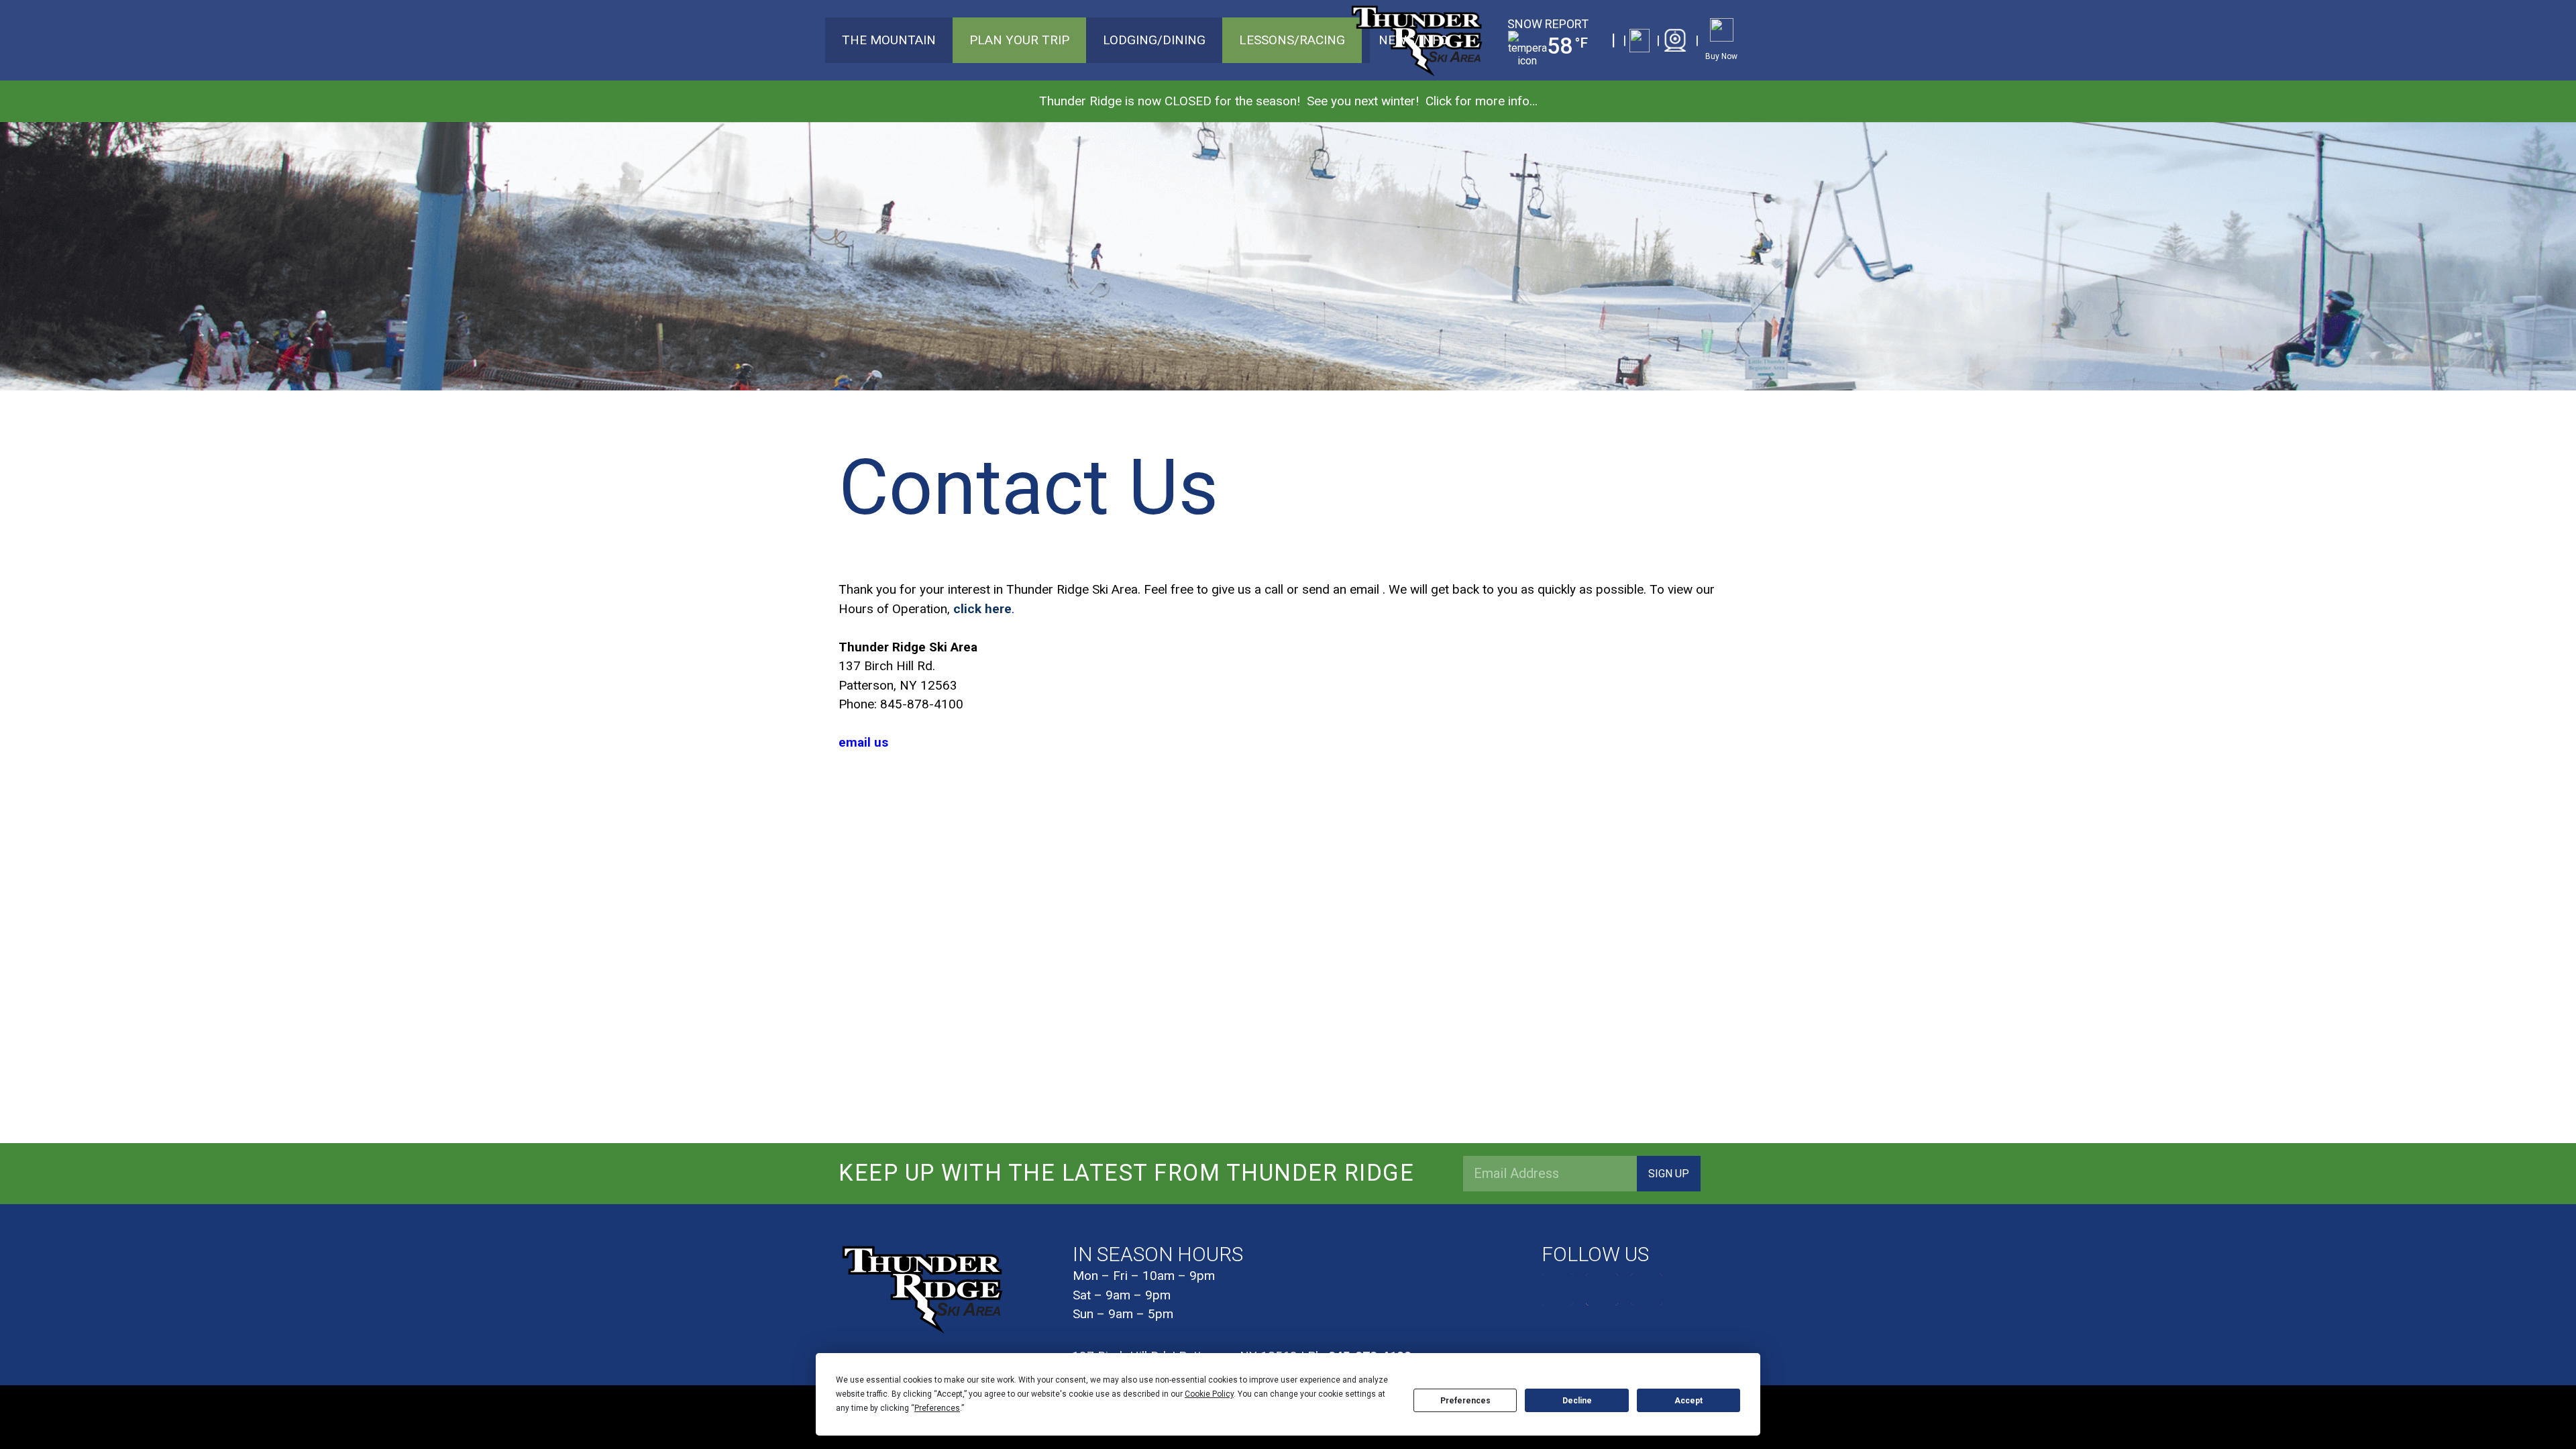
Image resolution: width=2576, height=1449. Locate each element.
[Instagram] (1602, 1289)
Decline (1577, 1401)
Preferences (1465, 1401)
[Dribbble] (1647, 1289)
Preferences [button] (937, 1408)
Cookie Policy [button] (1209, 1394)
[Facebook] (1558, 1289)
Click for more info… (1482, 101)
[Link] (1636, 41)
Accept (1688, 1401)
